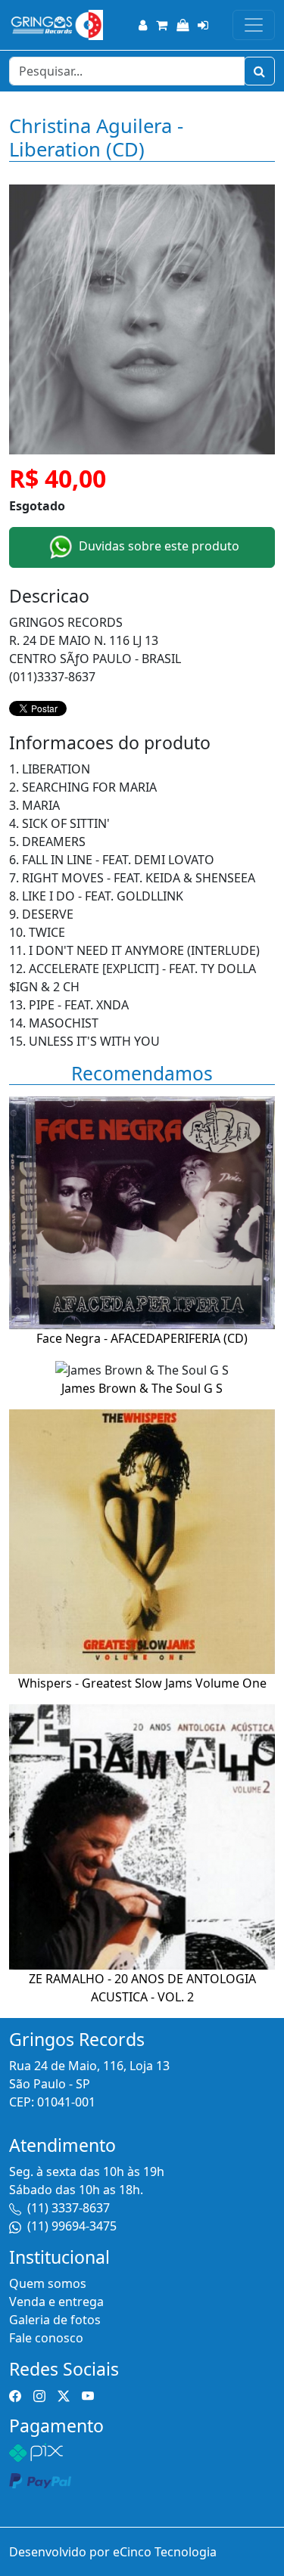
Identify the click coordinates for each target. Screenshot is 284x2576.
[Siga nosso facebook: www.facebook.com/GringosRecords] (15, 2395)
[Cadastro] (143, 25)
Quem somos (48, 2283)
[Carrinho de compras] (162, 25)
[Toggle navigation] (254, 25)
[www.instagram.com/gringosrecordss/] (39, 2395)
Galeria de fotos (55, 2320)
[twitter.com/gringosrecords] (64, 2395)
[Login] (203, 25)
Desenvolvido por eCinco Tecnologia (113, 2552)
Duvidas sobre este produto (158, 546)
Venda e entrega (56, 2302)
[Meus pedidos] (183, 25)
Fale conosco (46, 2338)
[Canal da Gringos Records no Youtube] (88, 2395)
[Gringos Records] (56, 25)
